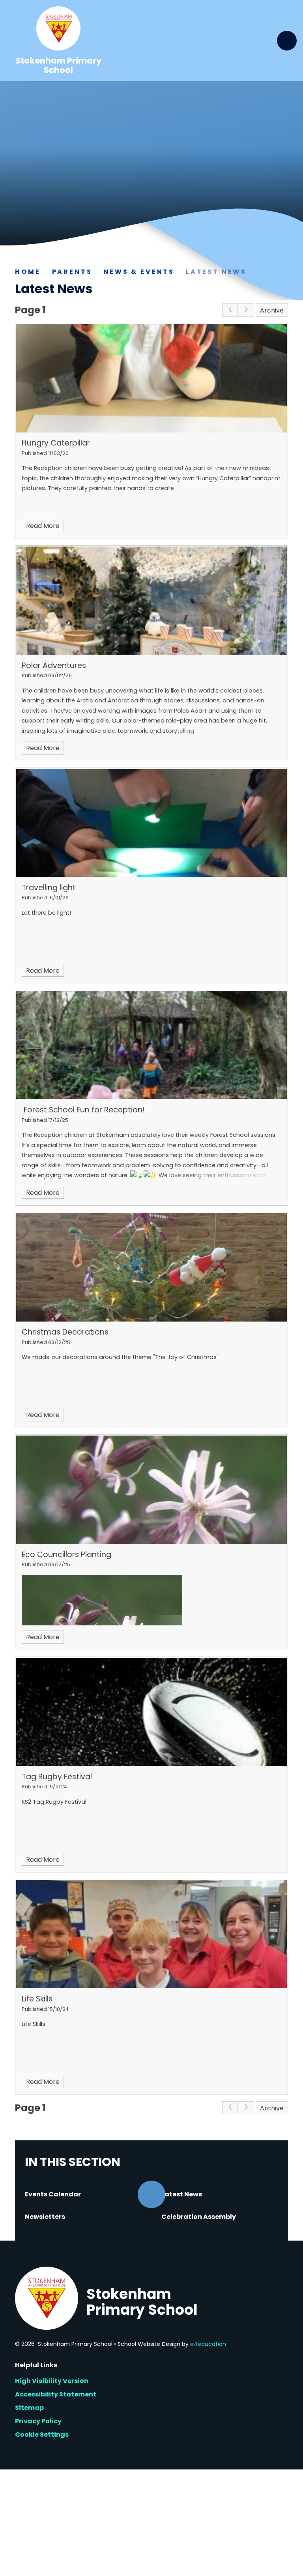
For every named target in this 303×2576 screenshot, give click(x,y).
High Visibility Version (52, 2381)
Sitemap (29, 2408)
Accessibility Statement (56, 2394)
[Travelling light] (151, 823)
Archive (272, 310)
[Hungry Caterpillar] (151, 378)
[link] (230, 310)
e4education (208, 2344)
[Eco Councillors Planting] (151, 1490)
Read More (43, 526)
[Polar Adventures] (151, 601)
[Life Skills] (151, 1934)
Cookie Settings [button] (42, 2435)
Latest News (216, 272)
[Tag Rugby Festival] (151, 1712)
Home (28, 272)
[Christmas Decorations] (151, 1267)
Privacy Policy (38, 2421)
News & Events (139, 272)
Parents (72, 272)
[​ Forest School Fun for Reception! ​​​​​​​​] (151, 1045)
